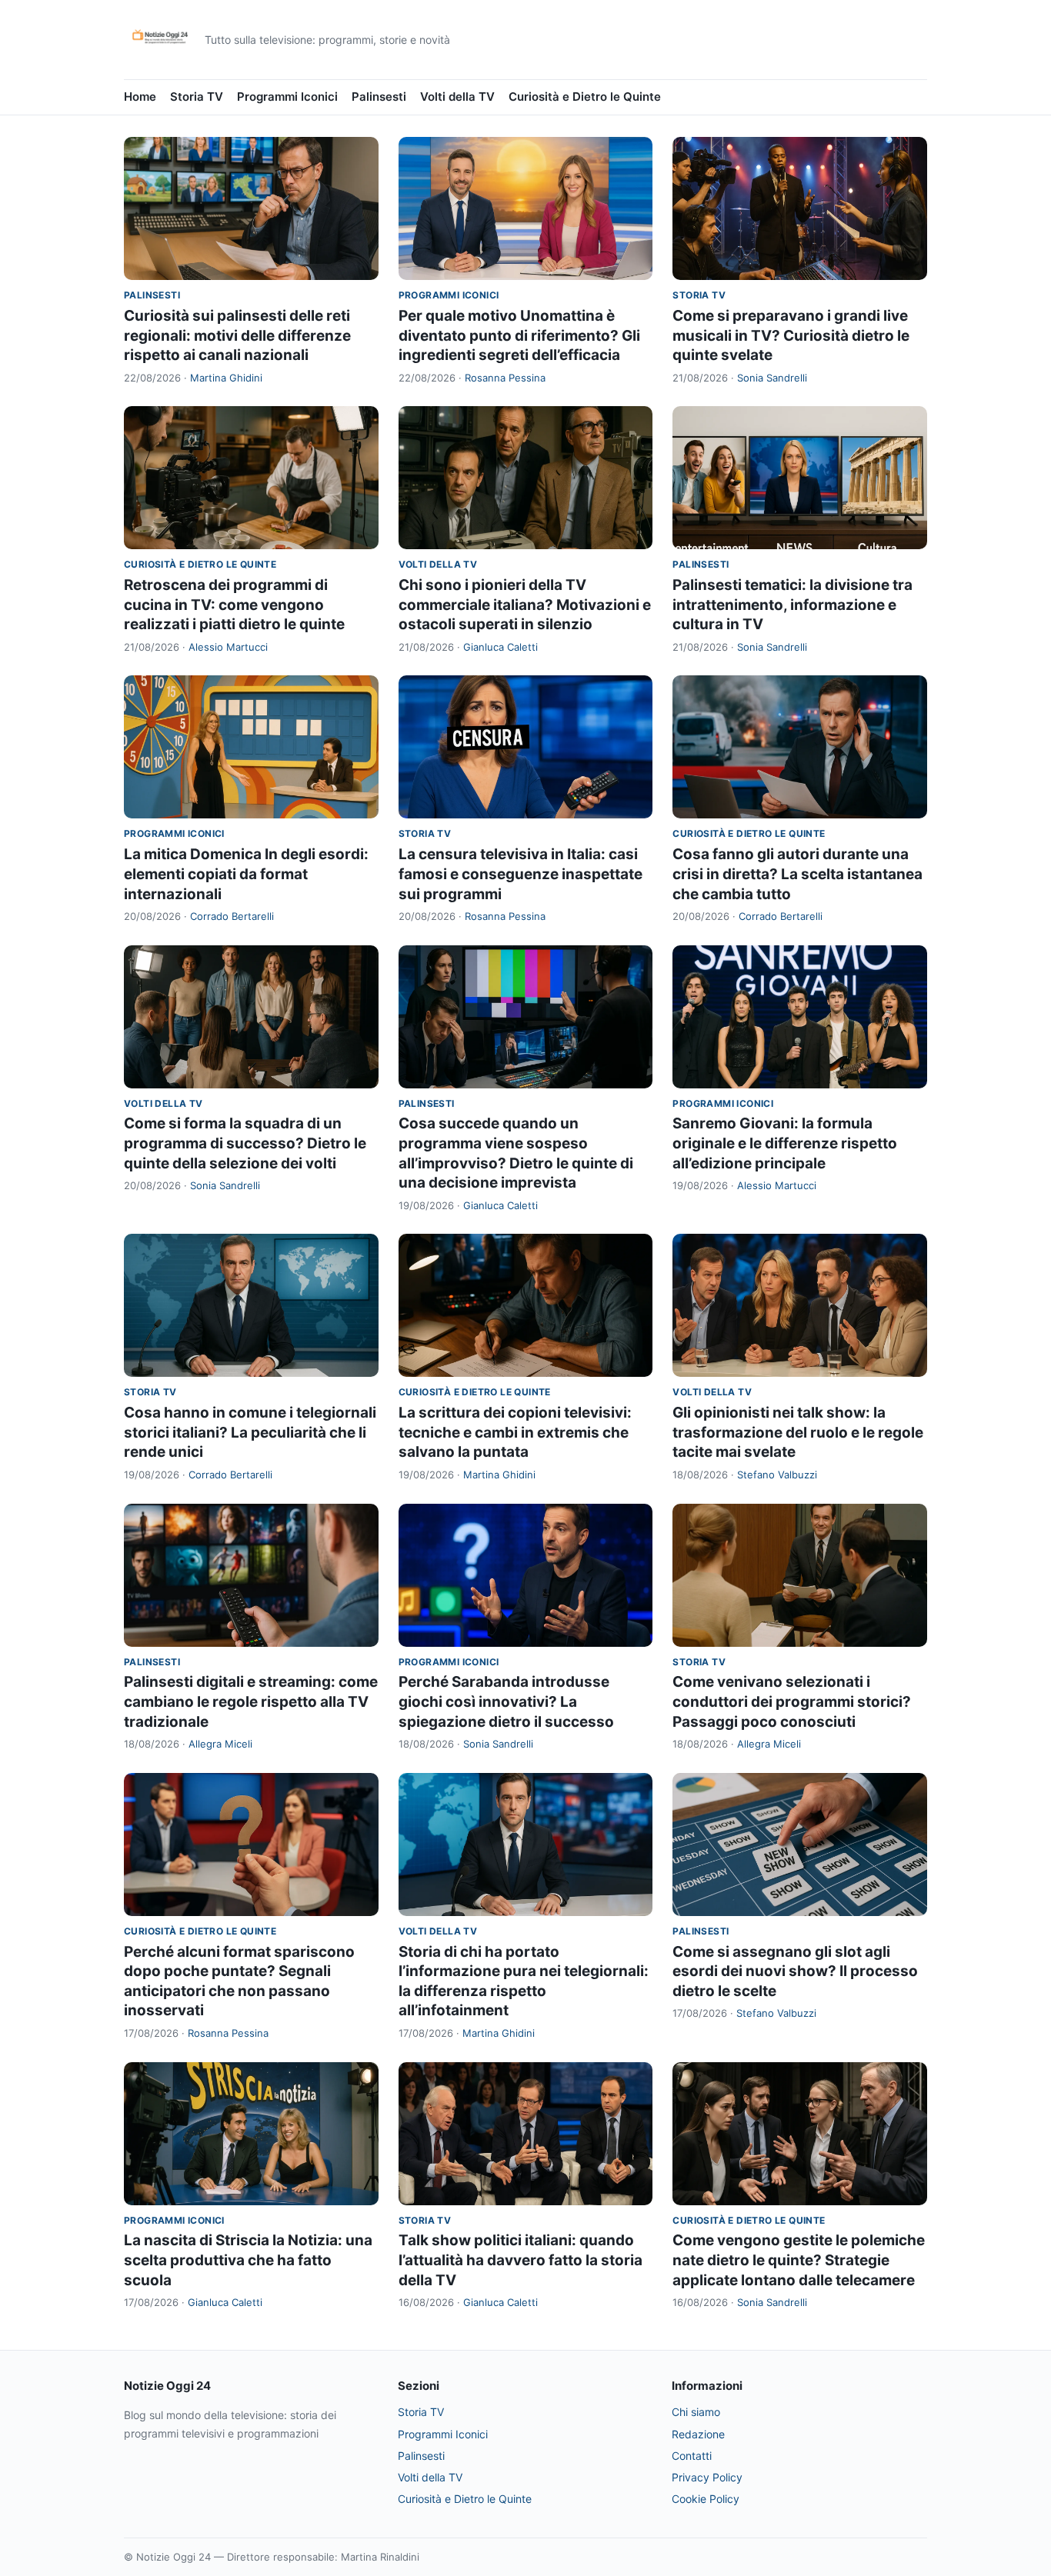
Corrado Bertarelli (232, 916)
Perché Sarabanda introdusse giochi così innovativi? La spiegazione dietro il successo (506, 1701)
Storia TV (197, 97)
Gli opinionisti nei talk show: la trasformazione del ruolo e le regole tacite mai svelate (798, 1432)
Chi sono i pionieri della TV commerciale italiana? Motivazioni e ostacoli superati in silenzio (525, 605)
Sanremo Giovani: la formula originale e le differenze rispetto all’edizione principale (785, 1143)
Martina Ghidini (226, 378)
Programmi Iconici (287, 97)
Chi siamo (696, 2412)
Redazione (698, 2434)
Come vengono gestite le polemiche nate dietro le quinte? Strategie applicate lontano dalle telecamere (799, 2260)
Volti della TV (457, 97)
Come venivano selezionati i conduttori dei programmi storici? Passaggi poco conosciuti (792, 1701)
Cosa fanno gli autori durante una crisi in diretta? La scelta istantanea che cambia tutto (797, 874)
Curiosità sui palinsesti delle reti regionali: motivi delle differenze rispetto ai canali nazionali (237, 335)
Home (140, 97)
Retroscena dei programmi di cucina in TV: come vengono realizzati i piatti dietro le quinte (234, 605)
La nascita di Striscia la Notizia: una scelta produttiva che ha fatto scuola (248, 2260)
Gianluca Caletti (500, 647)
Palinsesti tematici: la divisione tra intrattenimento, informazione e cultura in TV (792, 605)
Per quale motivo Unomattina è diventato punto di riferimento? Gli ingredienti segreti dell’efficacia (519, 335)
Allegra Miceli (220, 1744)
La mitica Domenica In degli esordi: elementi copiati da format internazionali (246, 874)
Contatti (692, 2456)
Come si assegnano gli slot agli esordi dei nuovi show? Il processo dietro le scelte (795, 1971)
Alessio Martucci (228, 647)
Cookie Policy (706, 2499)
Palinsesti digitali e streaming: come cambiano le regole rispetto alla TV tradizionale (251, 1701)
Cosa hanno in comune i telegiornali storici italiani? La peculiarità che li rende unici (250, 1432)
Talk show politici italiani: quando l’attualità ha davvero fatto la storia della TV (520, 2260)
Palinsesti (379, 97)
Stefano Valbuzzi (777, 1475)
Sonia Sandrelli (772, 378)
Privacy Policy (707, 2477)
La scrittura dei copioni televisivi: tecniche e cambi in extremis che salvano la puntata (515, 1432)
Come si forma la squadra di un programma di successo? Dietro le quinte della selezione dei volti (245, 1143)
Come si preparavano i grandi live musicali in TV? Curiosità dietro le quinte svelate (791, 335)
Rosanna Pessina (505, 378)
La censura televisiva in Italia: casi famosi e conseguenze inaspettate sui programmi (520, 874)
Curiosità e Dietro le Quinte (585, 97)
